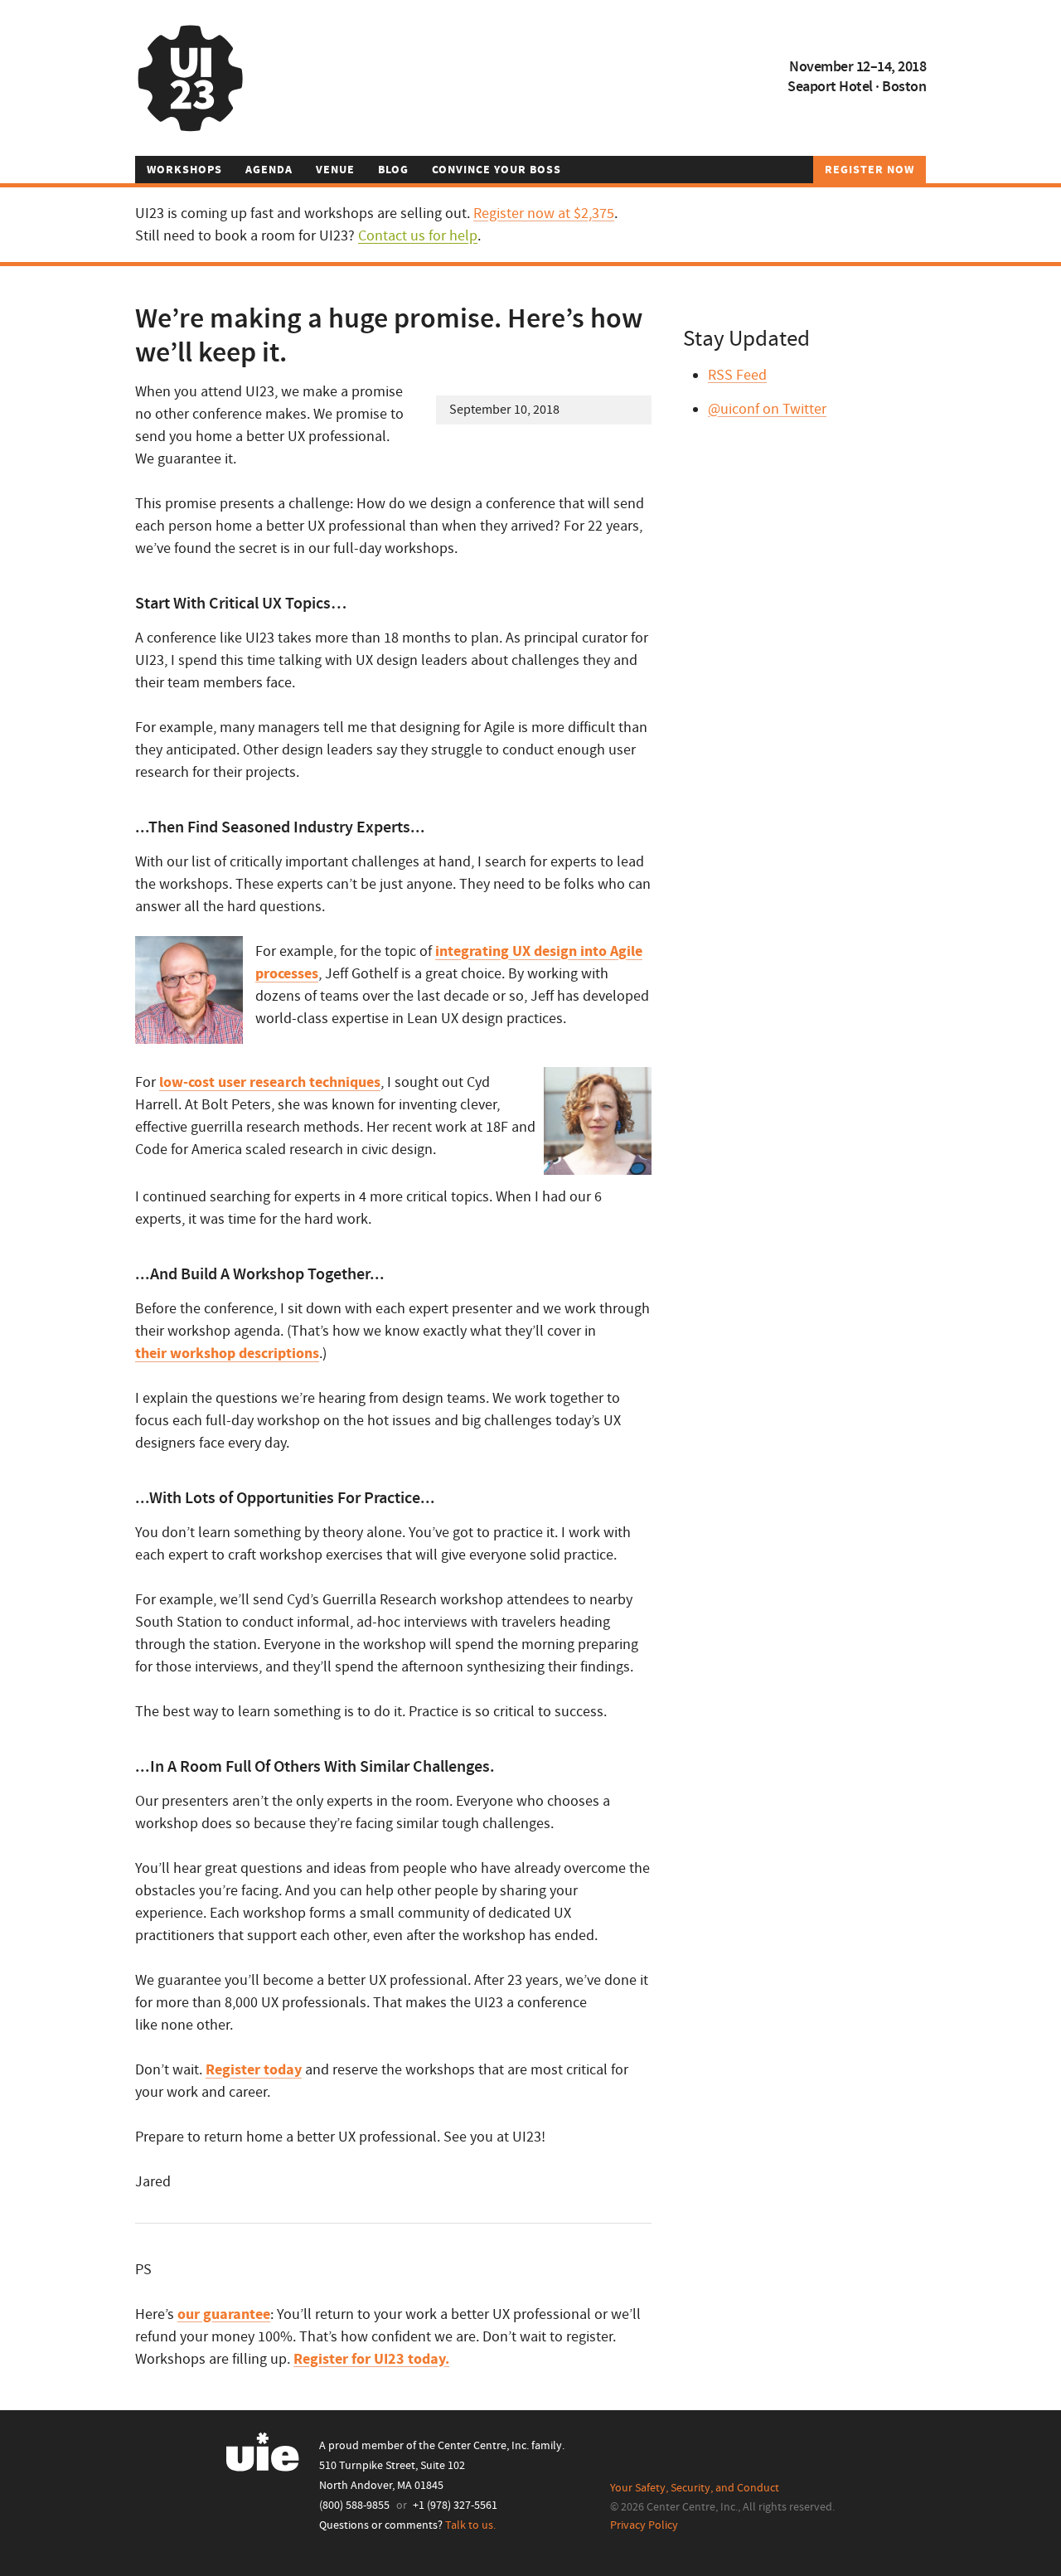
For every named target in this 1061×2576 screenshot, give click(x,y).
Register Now (870, 170)
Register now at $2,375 (544, 213)
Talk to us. (470, 2525)
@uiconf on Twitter (767, 409)
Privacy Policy (644, 2525)
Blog (393, 170)
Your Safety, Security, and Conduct (695, 2488)
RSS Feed (737, 375)
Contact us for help (418, 236)
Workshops (184, 170)
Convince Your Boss (497, 170)
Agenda (269, 170)
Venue (335, 170)
